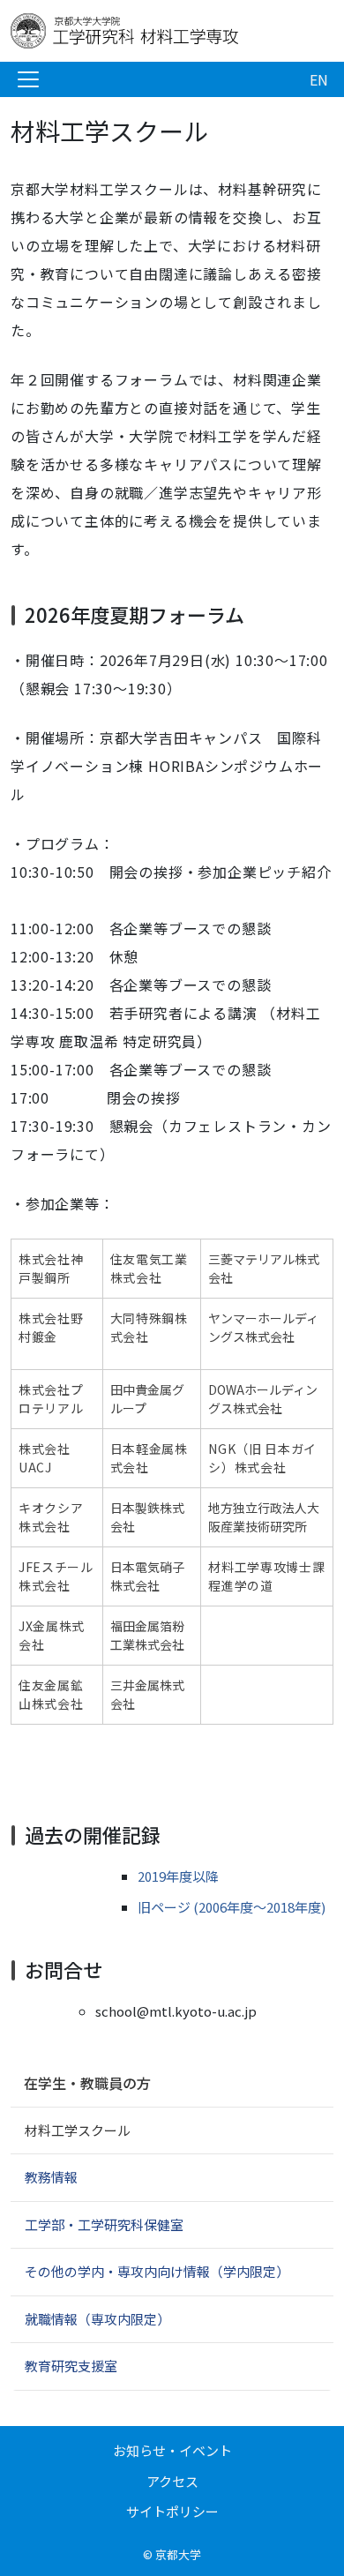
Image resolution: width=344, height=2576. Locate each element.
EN (319, 79)
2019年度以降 (178, 1876)
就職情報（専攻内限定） (97, 2319)
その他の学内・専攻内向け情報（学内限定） (157, 2271)
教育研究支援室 (71, 2366)
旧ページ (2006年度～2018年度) (232, 1907)
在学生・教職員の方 (87, 2083)
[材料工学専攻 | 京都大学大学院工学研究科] (152, 31)
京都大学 (178, 2554)
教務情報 (51, 2177)
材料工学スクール (78, 2130)
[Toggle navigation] (28, 79)
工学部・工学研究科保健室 (104, 2224)
